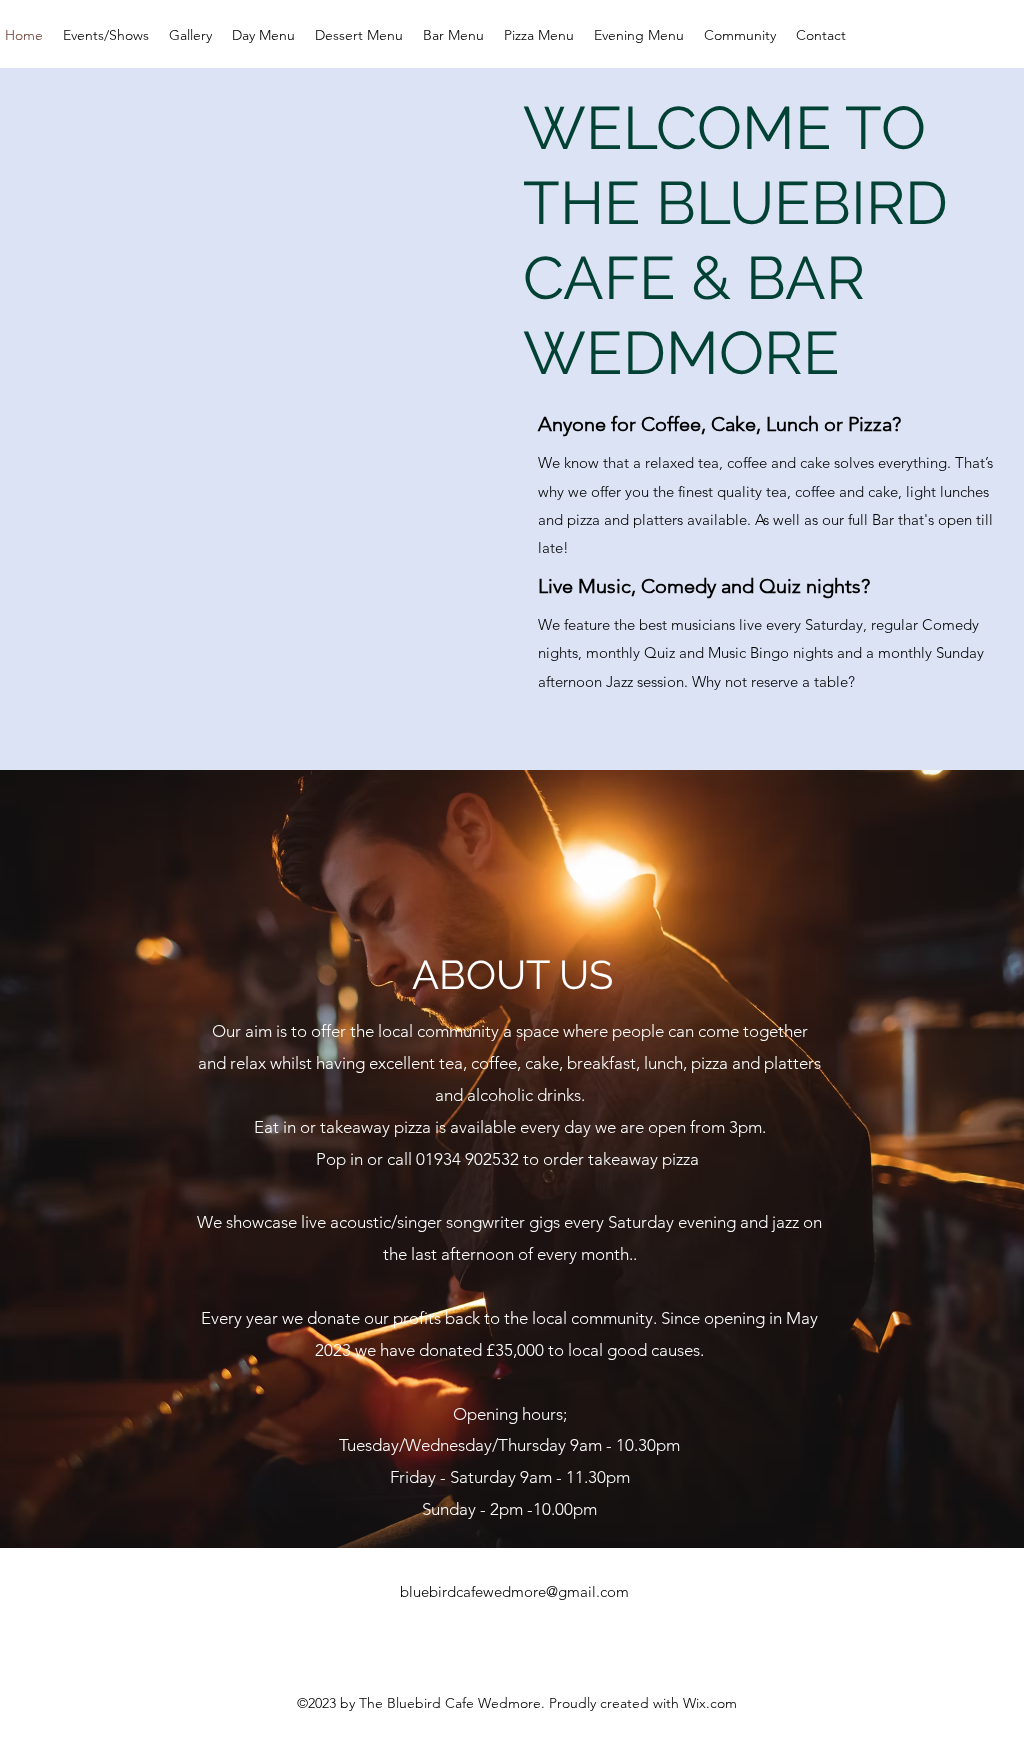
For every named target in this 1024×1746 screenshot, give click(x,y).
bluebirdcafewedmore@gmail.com (514, 1591)
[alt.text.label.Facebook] (512, 1638)
